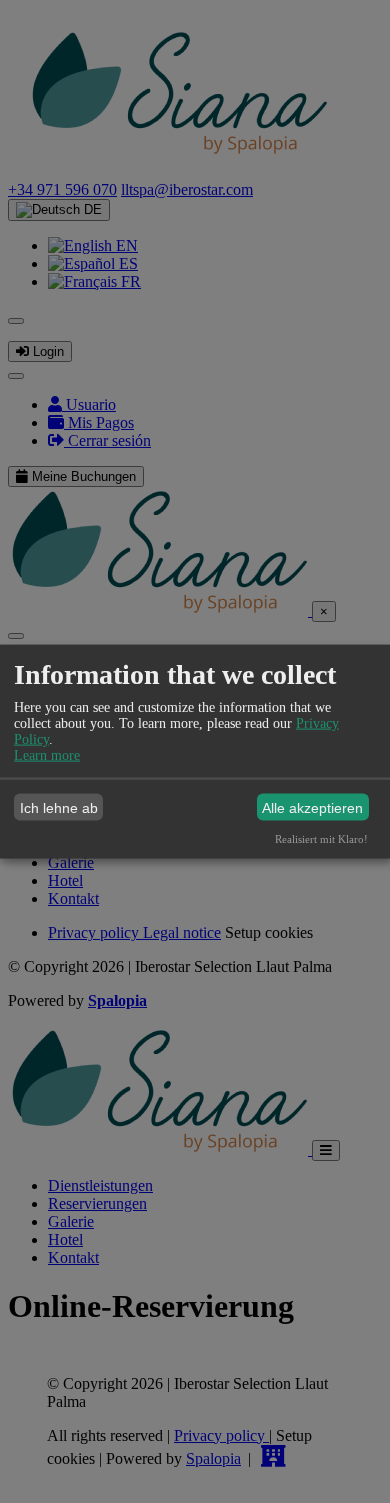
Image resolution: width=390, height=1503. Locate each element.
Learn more (47, 755)
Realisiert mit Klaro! (321, 839)
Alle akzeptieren (312, 807)
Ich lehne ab (59, 807)
